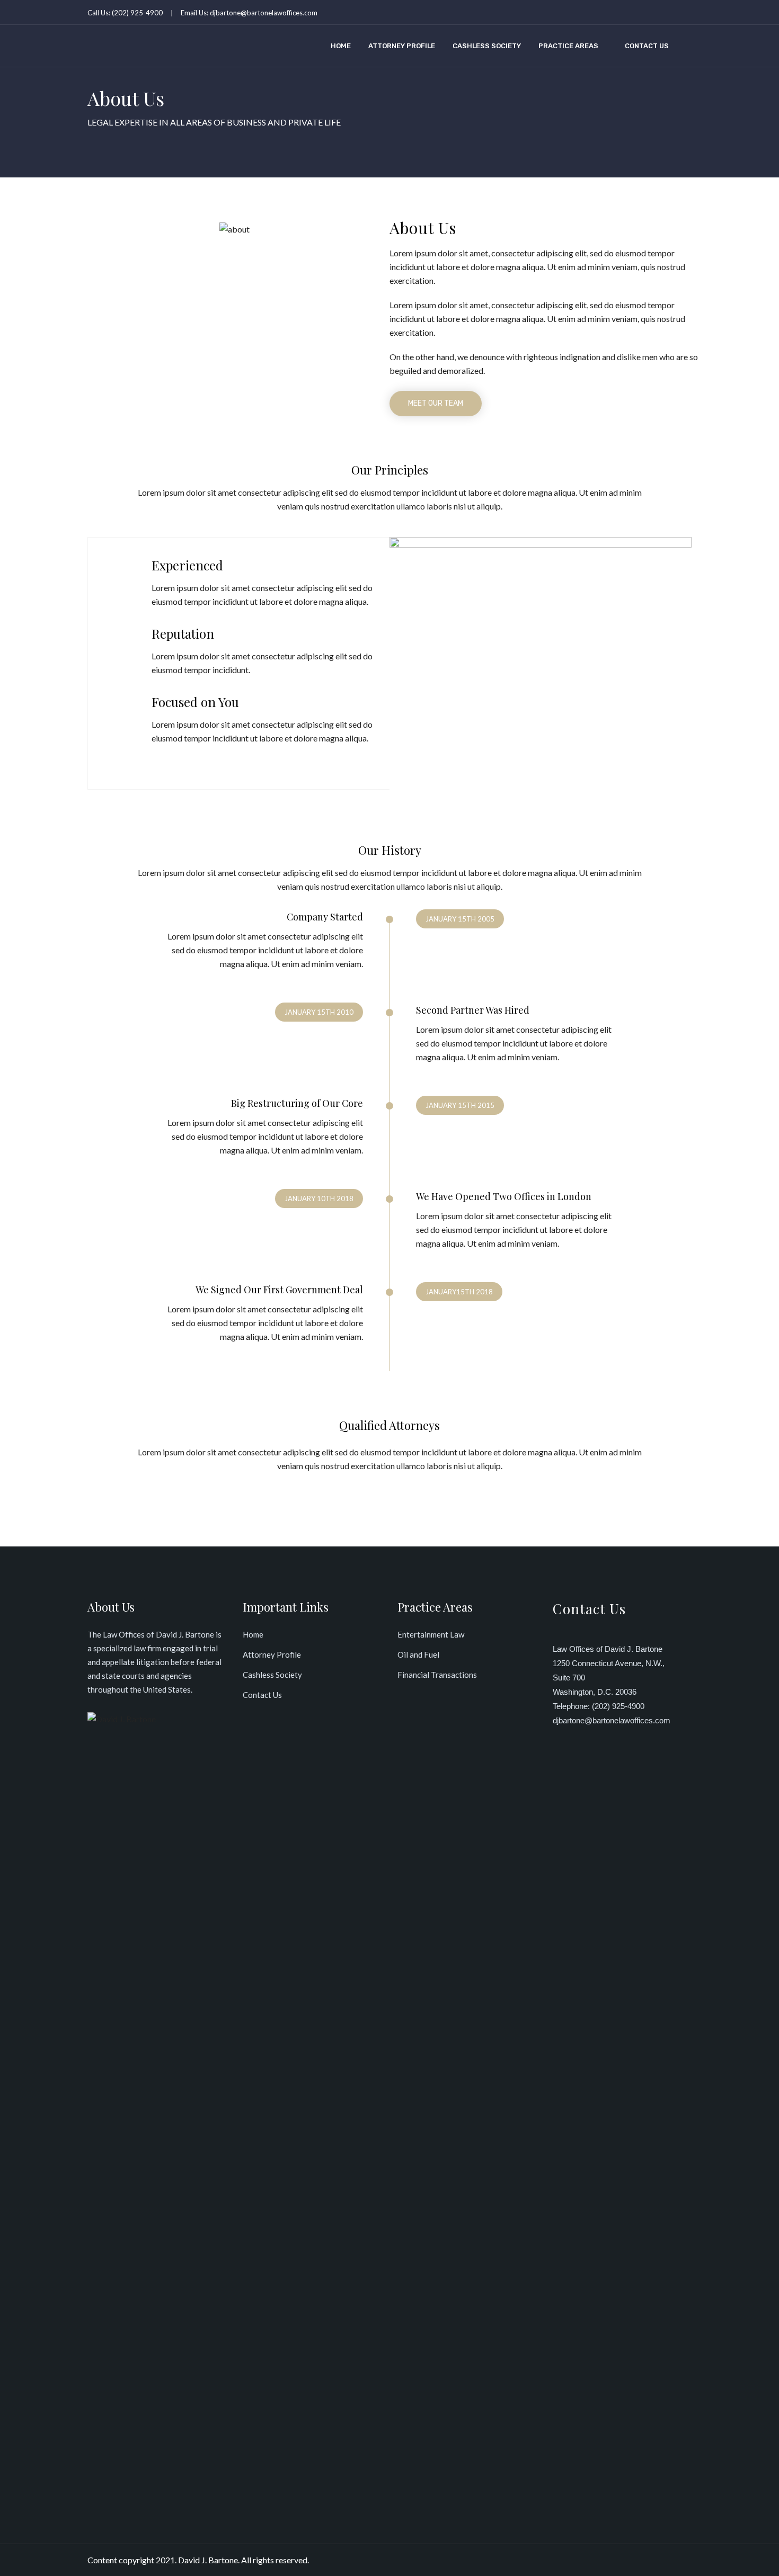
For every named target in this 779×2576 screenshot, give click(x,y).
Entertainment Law (431, 1634)
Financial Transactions (437, 1675)
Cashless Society (487, 46)
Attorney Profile (402, 46)
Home (341, 46)
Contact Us (647, 46)
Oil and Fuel (418, 1654)
